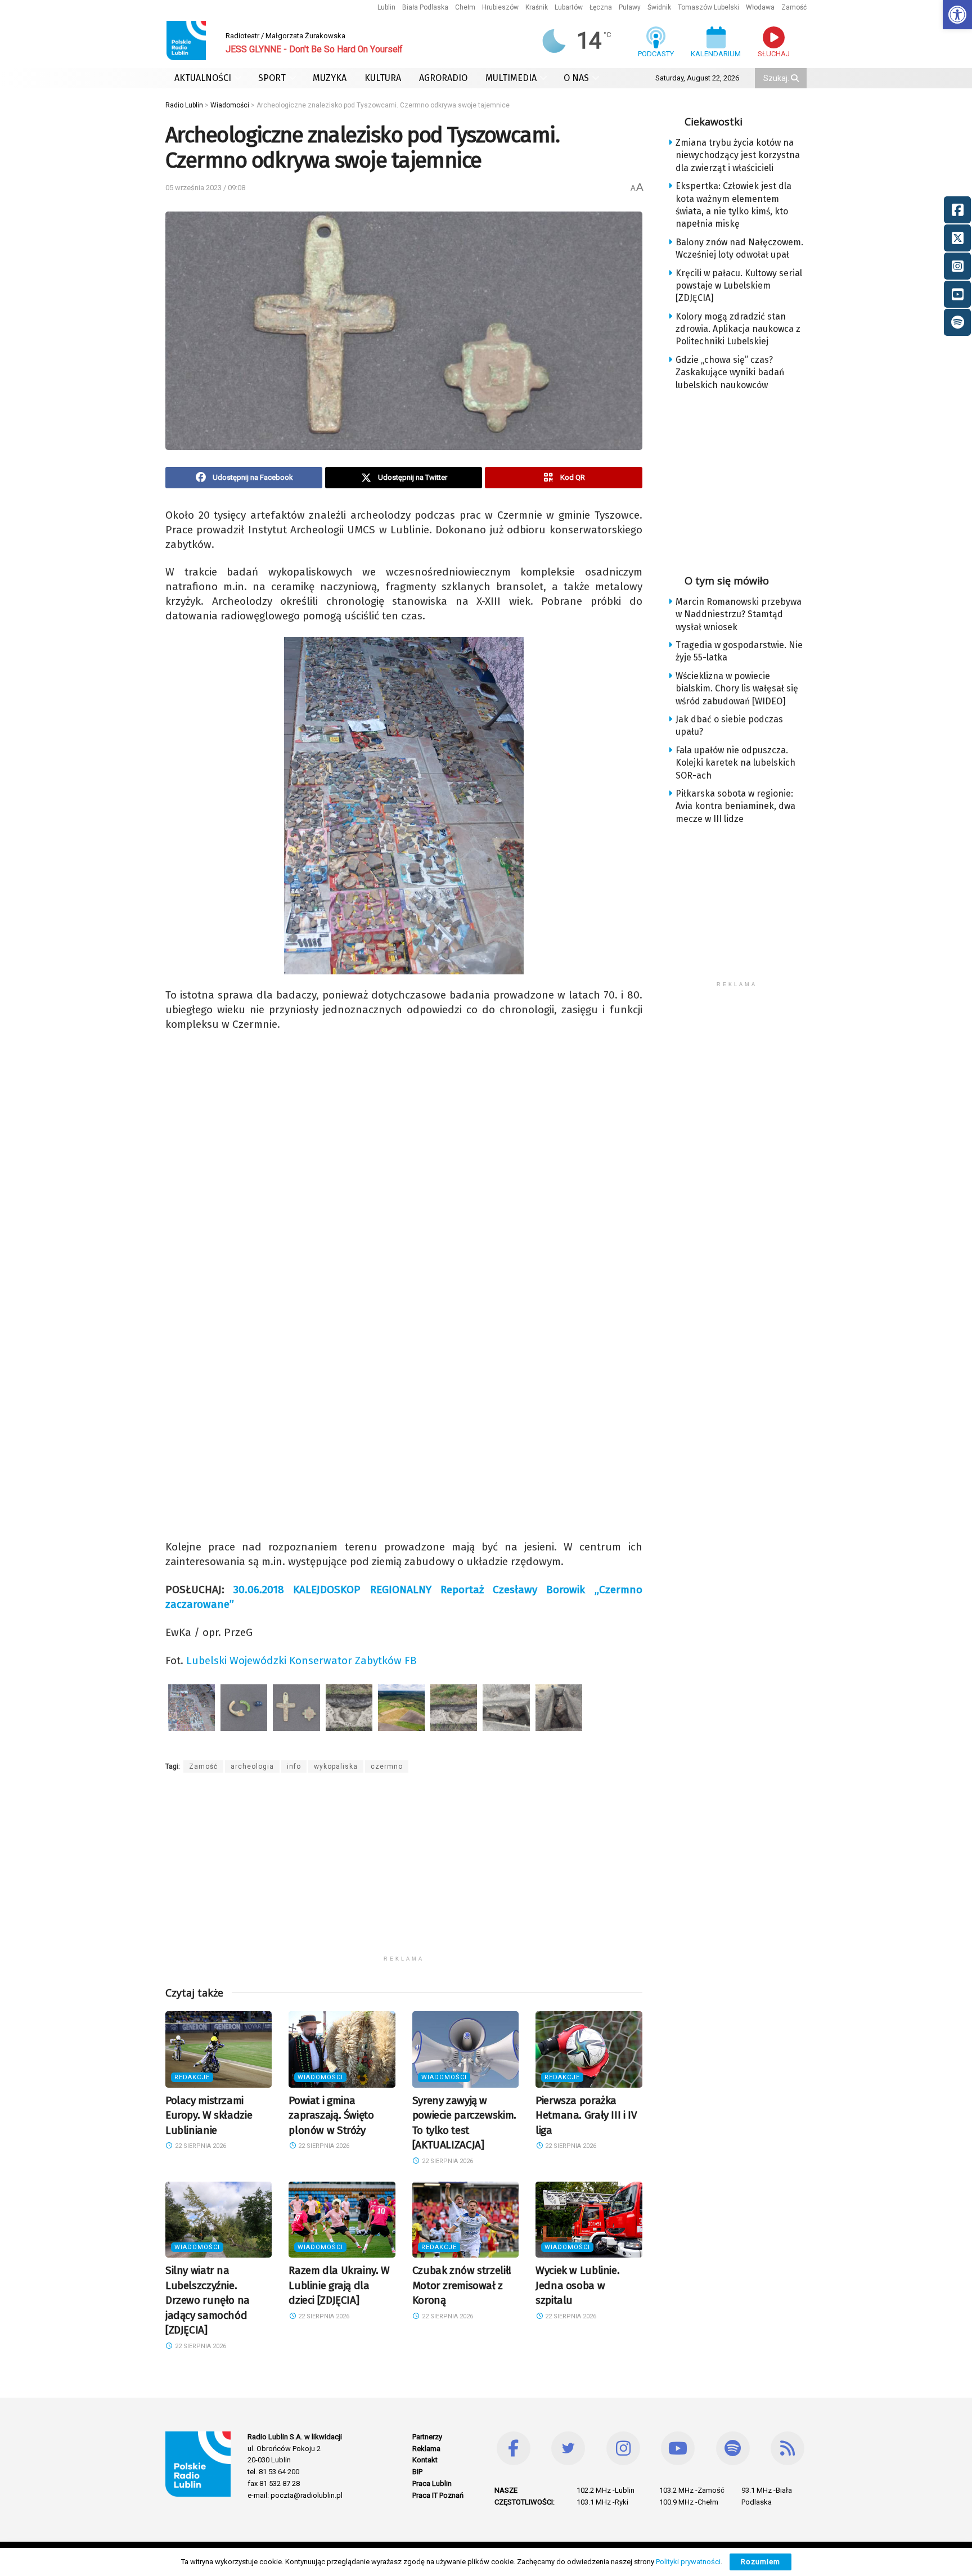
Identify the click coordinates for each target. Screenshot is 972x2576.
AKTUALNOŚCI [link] (203, 78)
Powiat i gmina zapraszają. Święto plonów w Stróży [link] (331, 2115)
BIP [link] (417, 2472)
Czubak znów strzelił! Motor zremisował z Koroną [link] (462, 2285)
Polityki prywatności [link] (688, 2562)
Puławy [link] (630, 7)
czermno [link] (387, 1766)
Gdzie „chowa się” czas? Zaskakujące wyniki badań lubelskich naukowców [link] (730, 372)
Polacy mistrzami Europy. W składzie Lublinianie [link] (209, 2115)
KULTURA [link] (383, 78)
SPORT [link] (272, 78)
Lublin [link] (386, 7)
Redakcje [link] (192, 2077)
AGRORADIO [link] (443, 78)
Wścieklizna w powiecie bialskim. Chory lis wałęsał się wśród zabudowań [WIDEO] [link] (737, 689)
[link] (957, 15)
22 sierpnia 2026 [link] (200, 2146)
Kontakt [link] (425, 2460)
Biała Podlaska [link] (425, 7)
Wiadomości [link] (320, 2077)
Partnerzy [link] (427, 2437)
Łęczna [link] (601, 7)
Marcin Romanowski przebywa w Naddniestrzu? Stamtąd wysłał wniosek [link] (739, 614)
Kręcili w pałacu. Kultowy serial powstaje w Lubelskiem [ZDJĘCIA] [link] (739, 286)
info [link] (294, 1766)
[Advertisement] (404, 1871)
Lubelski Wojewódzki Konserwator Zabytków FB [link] (301, 1660)
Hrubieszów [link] (500, 7)
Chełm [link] (465, 7)
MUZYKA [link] (330, 78)
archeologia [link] (252, 1766)
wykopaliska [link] (336, 1766)
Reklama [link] (426, 2449)
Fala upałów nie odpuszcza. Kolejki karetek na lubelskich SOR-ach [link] (735, 763)
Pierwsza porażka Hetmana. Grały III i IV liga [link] (586, 2115)
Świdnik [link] (659, 7)
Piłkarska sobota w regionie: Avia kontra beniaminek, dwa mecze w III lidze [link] (735, 806)
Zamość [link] (794, 7)
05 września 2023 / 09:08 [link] (205, 188)
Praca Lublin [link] (432, 2483)
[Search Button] (796, 78)
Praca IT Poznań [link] (438, 2495)
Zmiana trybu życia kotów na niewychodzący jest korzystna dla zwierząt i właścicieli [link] (738, 155)
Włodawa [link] (760, 7)
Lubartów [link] (569, 7)
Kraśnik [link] (537, 7)
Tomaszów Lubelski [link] (708, 7)
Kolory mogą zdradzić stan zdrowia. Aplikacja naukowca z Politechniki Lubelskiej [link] (738, 329)
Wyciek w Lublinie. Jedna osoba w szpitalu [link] (577, 2285)
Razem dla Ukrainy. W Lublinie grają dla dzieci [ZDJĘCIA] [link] (339, 2285)
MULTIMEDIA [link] (511, 78)
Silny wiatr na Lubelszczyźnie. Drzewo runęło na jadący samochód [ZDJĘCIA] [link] (208, 2300)
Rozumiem (760, 2562)
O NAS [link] (576, 78)
